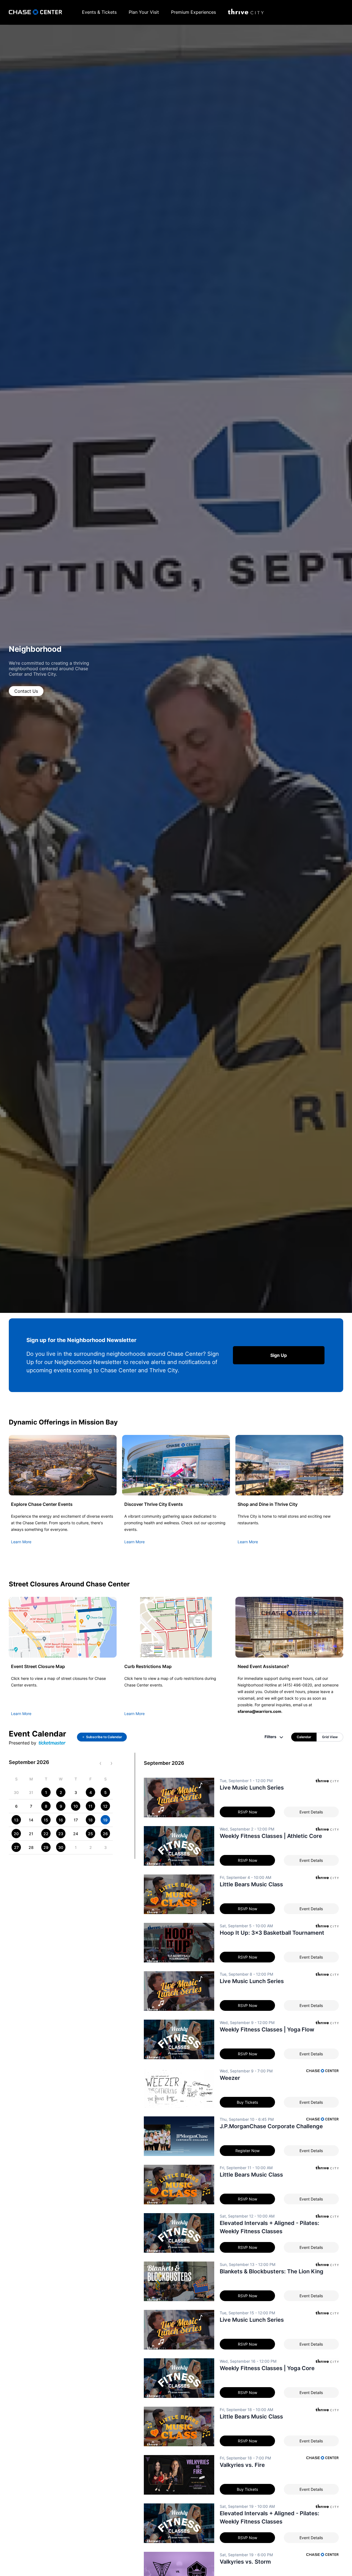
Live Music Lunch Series (252, 1788)
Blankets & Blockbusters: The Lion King (272, 2271)
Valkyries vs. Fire (242, 2465)
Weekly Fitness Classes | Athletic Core (271, 1836)
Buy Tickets (247, 2102)
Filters (270, 1737)
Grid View (330, 1737)
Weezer (230, 2078)
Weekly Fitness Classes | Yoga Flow (267, 2030)
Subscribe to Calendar (104, 1737)
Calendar (304, 1737)
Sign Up (279, 1355)
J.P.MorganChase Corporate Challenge (271, 2126)
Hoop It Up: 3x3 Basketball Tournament (272, 1933)
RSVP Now (248, 1812)
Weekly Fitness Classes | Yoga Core (267, 2368)
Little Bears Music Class (251, 1884)
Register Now (248, 2151)
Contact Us (26, 691)
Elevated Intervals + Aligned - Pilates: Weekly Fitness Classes (269, 2227)
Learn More (21, 1542)
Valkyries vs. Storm (245, 2562)
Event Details (311, 1812)
